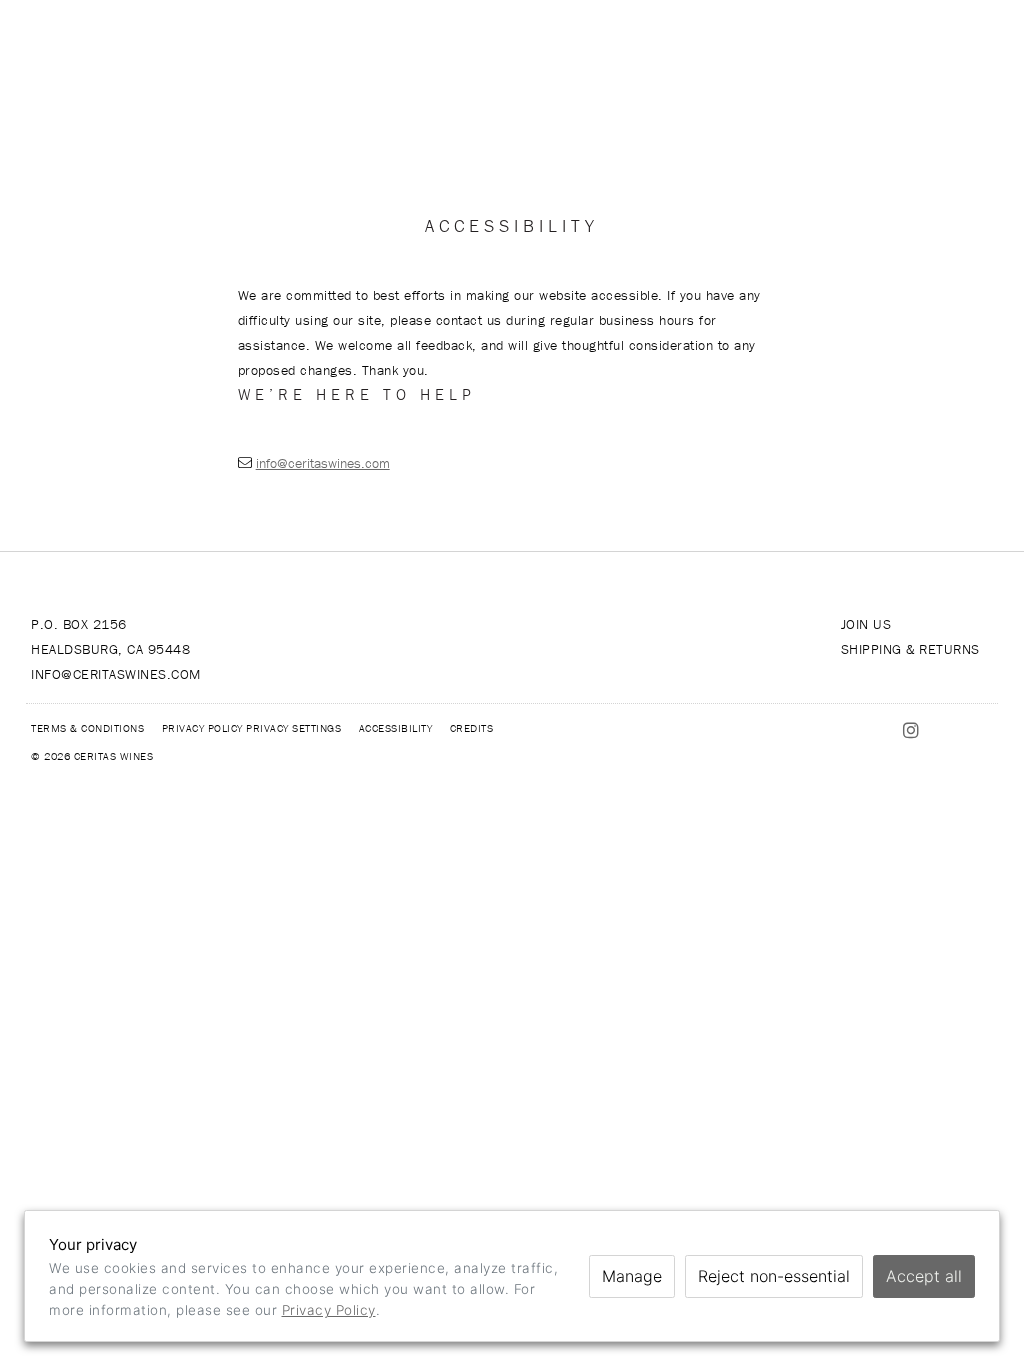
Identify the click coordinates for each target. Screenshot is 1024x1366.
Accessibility (396, 728)
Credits (472, 728)
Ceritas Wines (512, 50)
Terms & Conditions (87, 728)
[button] (85, 50)
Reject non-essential (774, 1276)
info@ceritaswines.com (323, 463)
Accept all (924, 1276)
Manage (632, 1276)
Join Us (866, 624)
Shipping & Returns (910, 649)
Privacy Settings (293, 728)
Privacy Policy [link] (329, 1310)
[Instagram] (794, 50)
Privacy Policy (202, 728)
